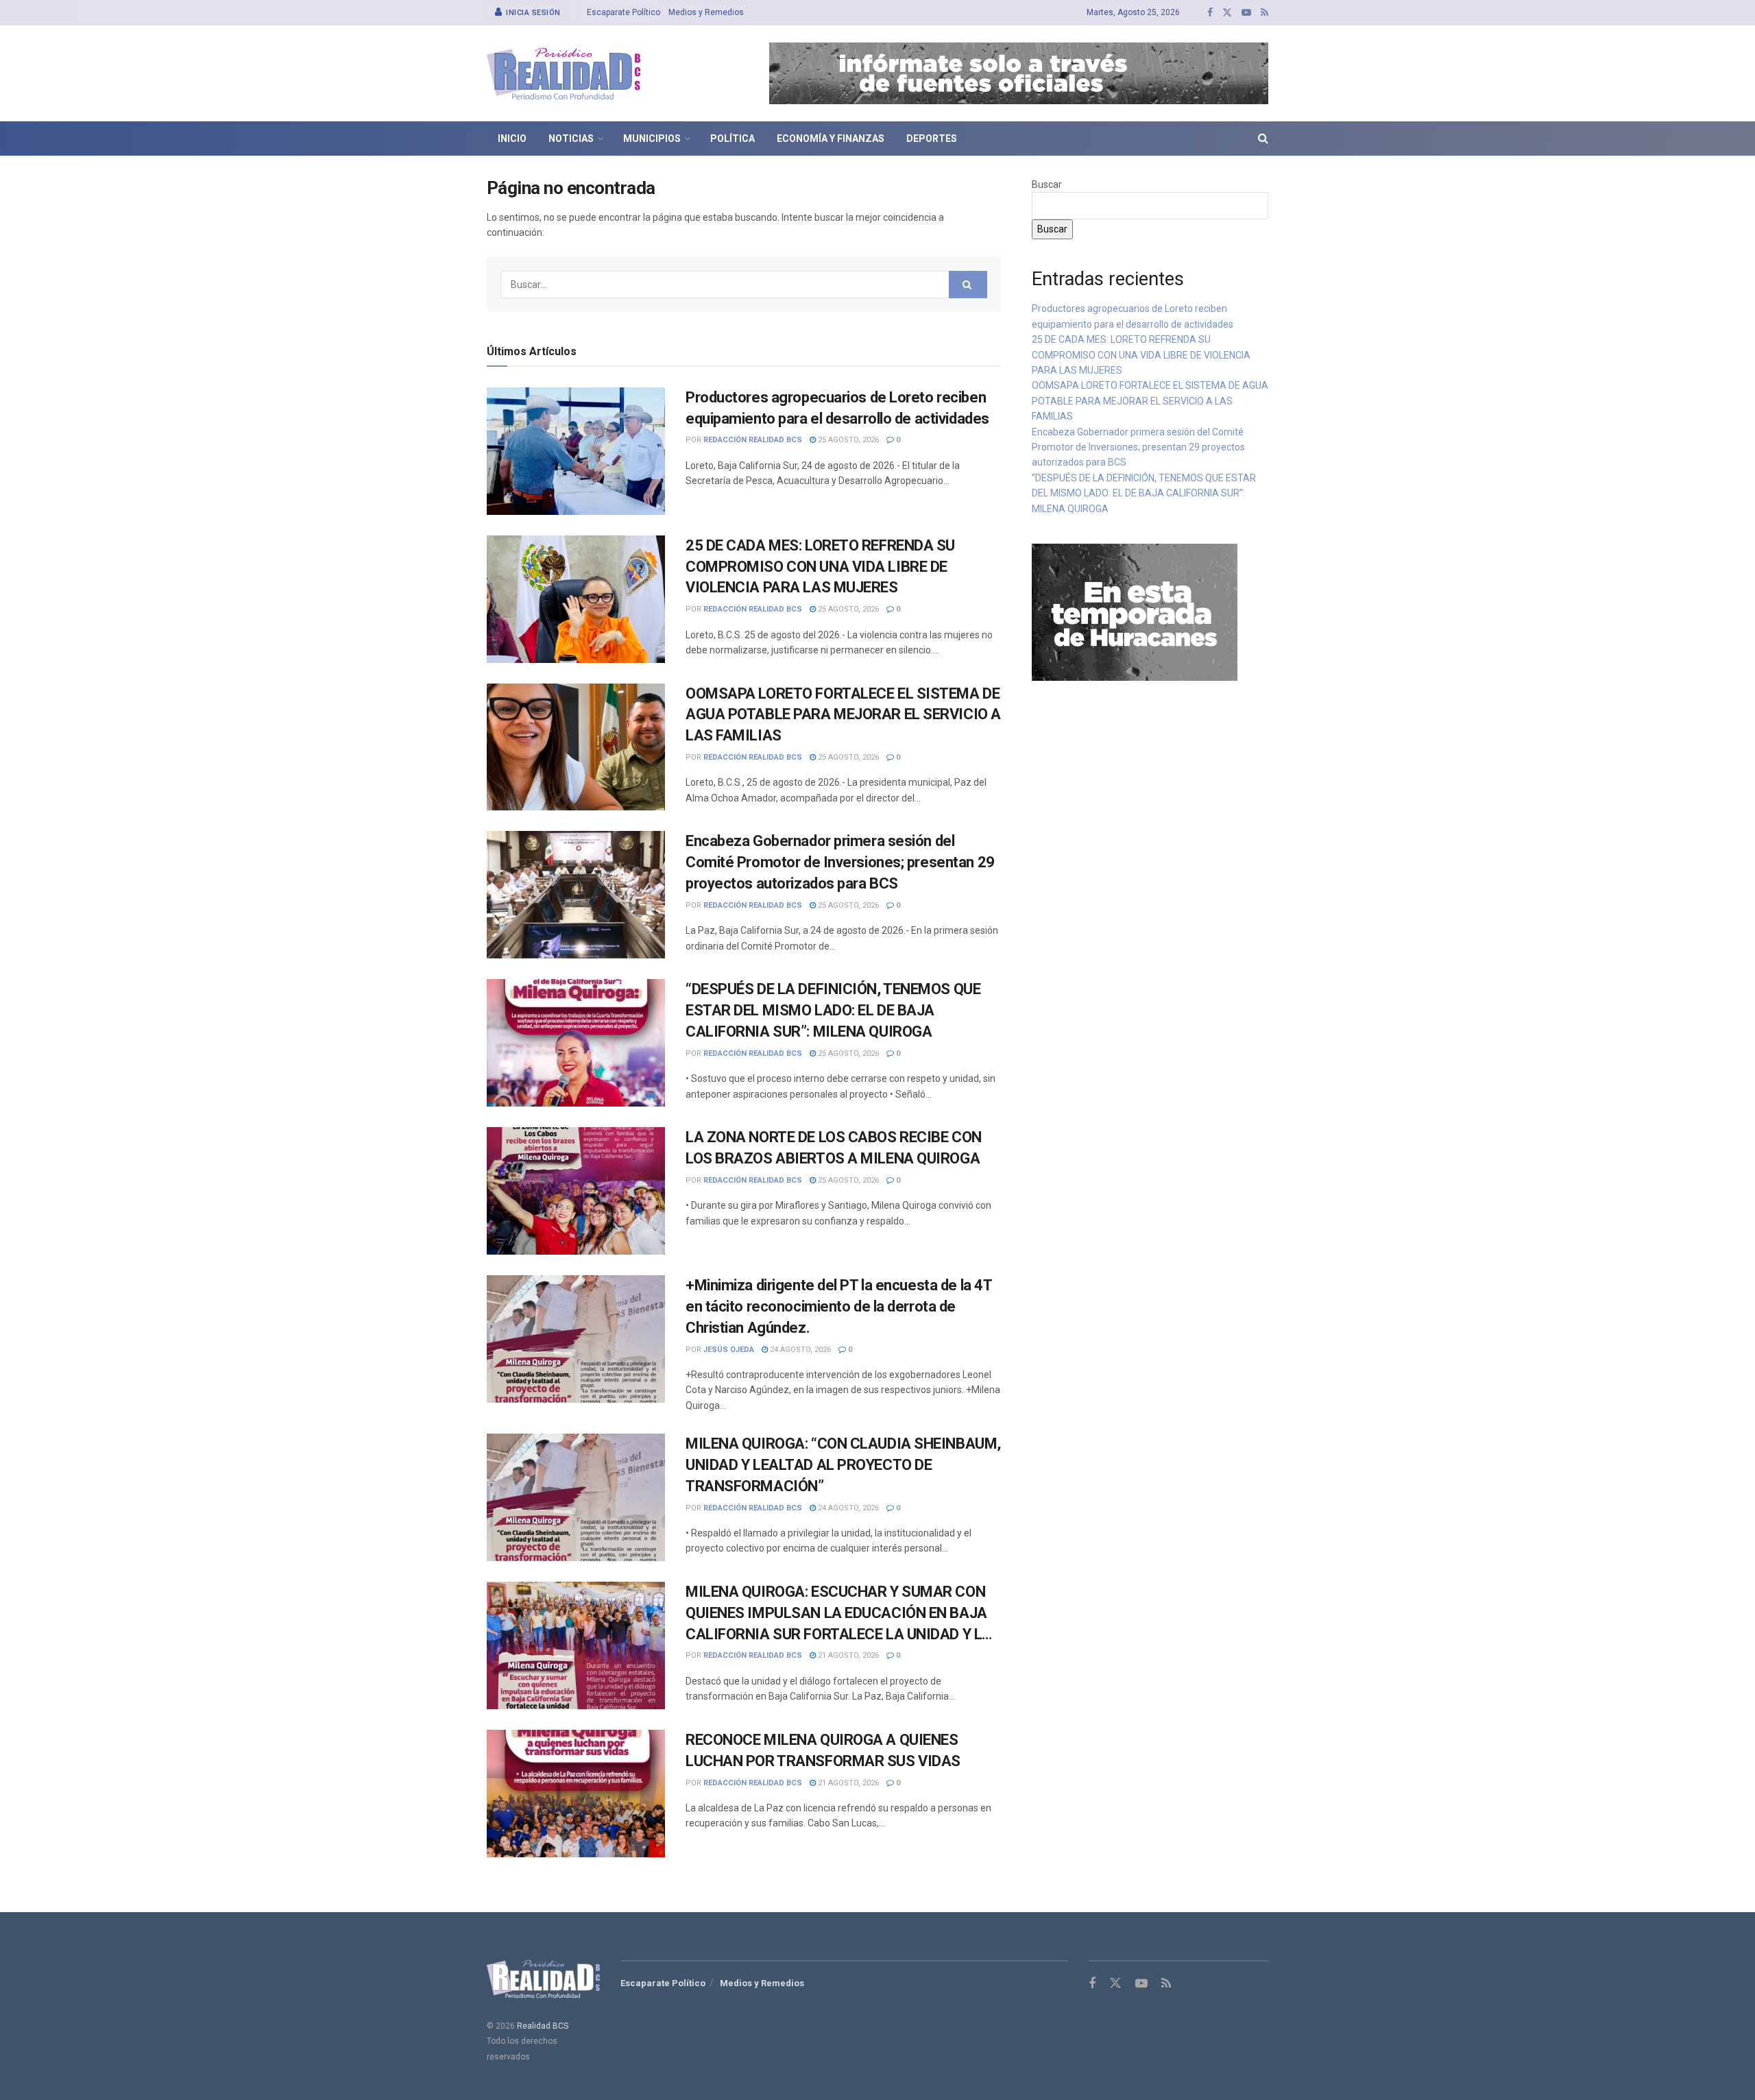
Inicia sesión (532, 13)
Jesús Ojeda (729, 1350)
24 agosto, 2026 (799, 1350)
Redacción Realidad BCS (753, 440)
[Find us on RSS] (1264, 13)
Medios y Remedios (706, 12)
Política (733, 138)
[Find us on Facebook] (1210, 13)
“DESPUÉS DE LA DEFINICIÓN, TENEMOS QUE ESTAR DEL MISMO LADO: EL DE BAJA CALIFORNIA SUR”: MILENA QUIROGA (833, 1010)
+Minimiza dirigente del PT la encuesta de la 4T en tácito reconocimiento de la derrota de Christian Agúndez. (838, 1306)
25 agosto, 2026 (847, 440)
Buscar (1047, 184)
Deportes (932, 138)
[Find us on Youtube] (1246, 13)
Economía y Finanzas (831, 138)
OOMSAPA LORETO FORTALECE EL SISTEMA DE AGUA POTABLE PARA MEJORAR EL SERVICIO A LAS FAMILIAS (843, 715)
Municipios (652, 138)
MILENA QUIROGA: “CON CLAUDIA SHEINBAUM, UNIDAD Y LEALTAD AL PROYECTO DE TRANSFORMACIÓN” (843, 1465)
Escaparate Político (624, 12)
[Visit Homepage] (564, 74)
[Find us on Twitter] (1227, 13)
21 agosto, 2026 (847, 1655)
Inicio (512, 138)
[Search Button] (1263, 138)
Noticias (571, 138)
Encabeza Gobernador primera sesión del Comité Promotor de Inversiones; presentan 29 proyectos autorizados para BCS (840, 862)
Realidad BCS (543, 2026)
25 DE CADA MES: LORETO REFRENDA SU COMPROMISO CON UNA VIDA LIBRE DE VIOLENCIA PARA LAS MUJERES (820, 567)
